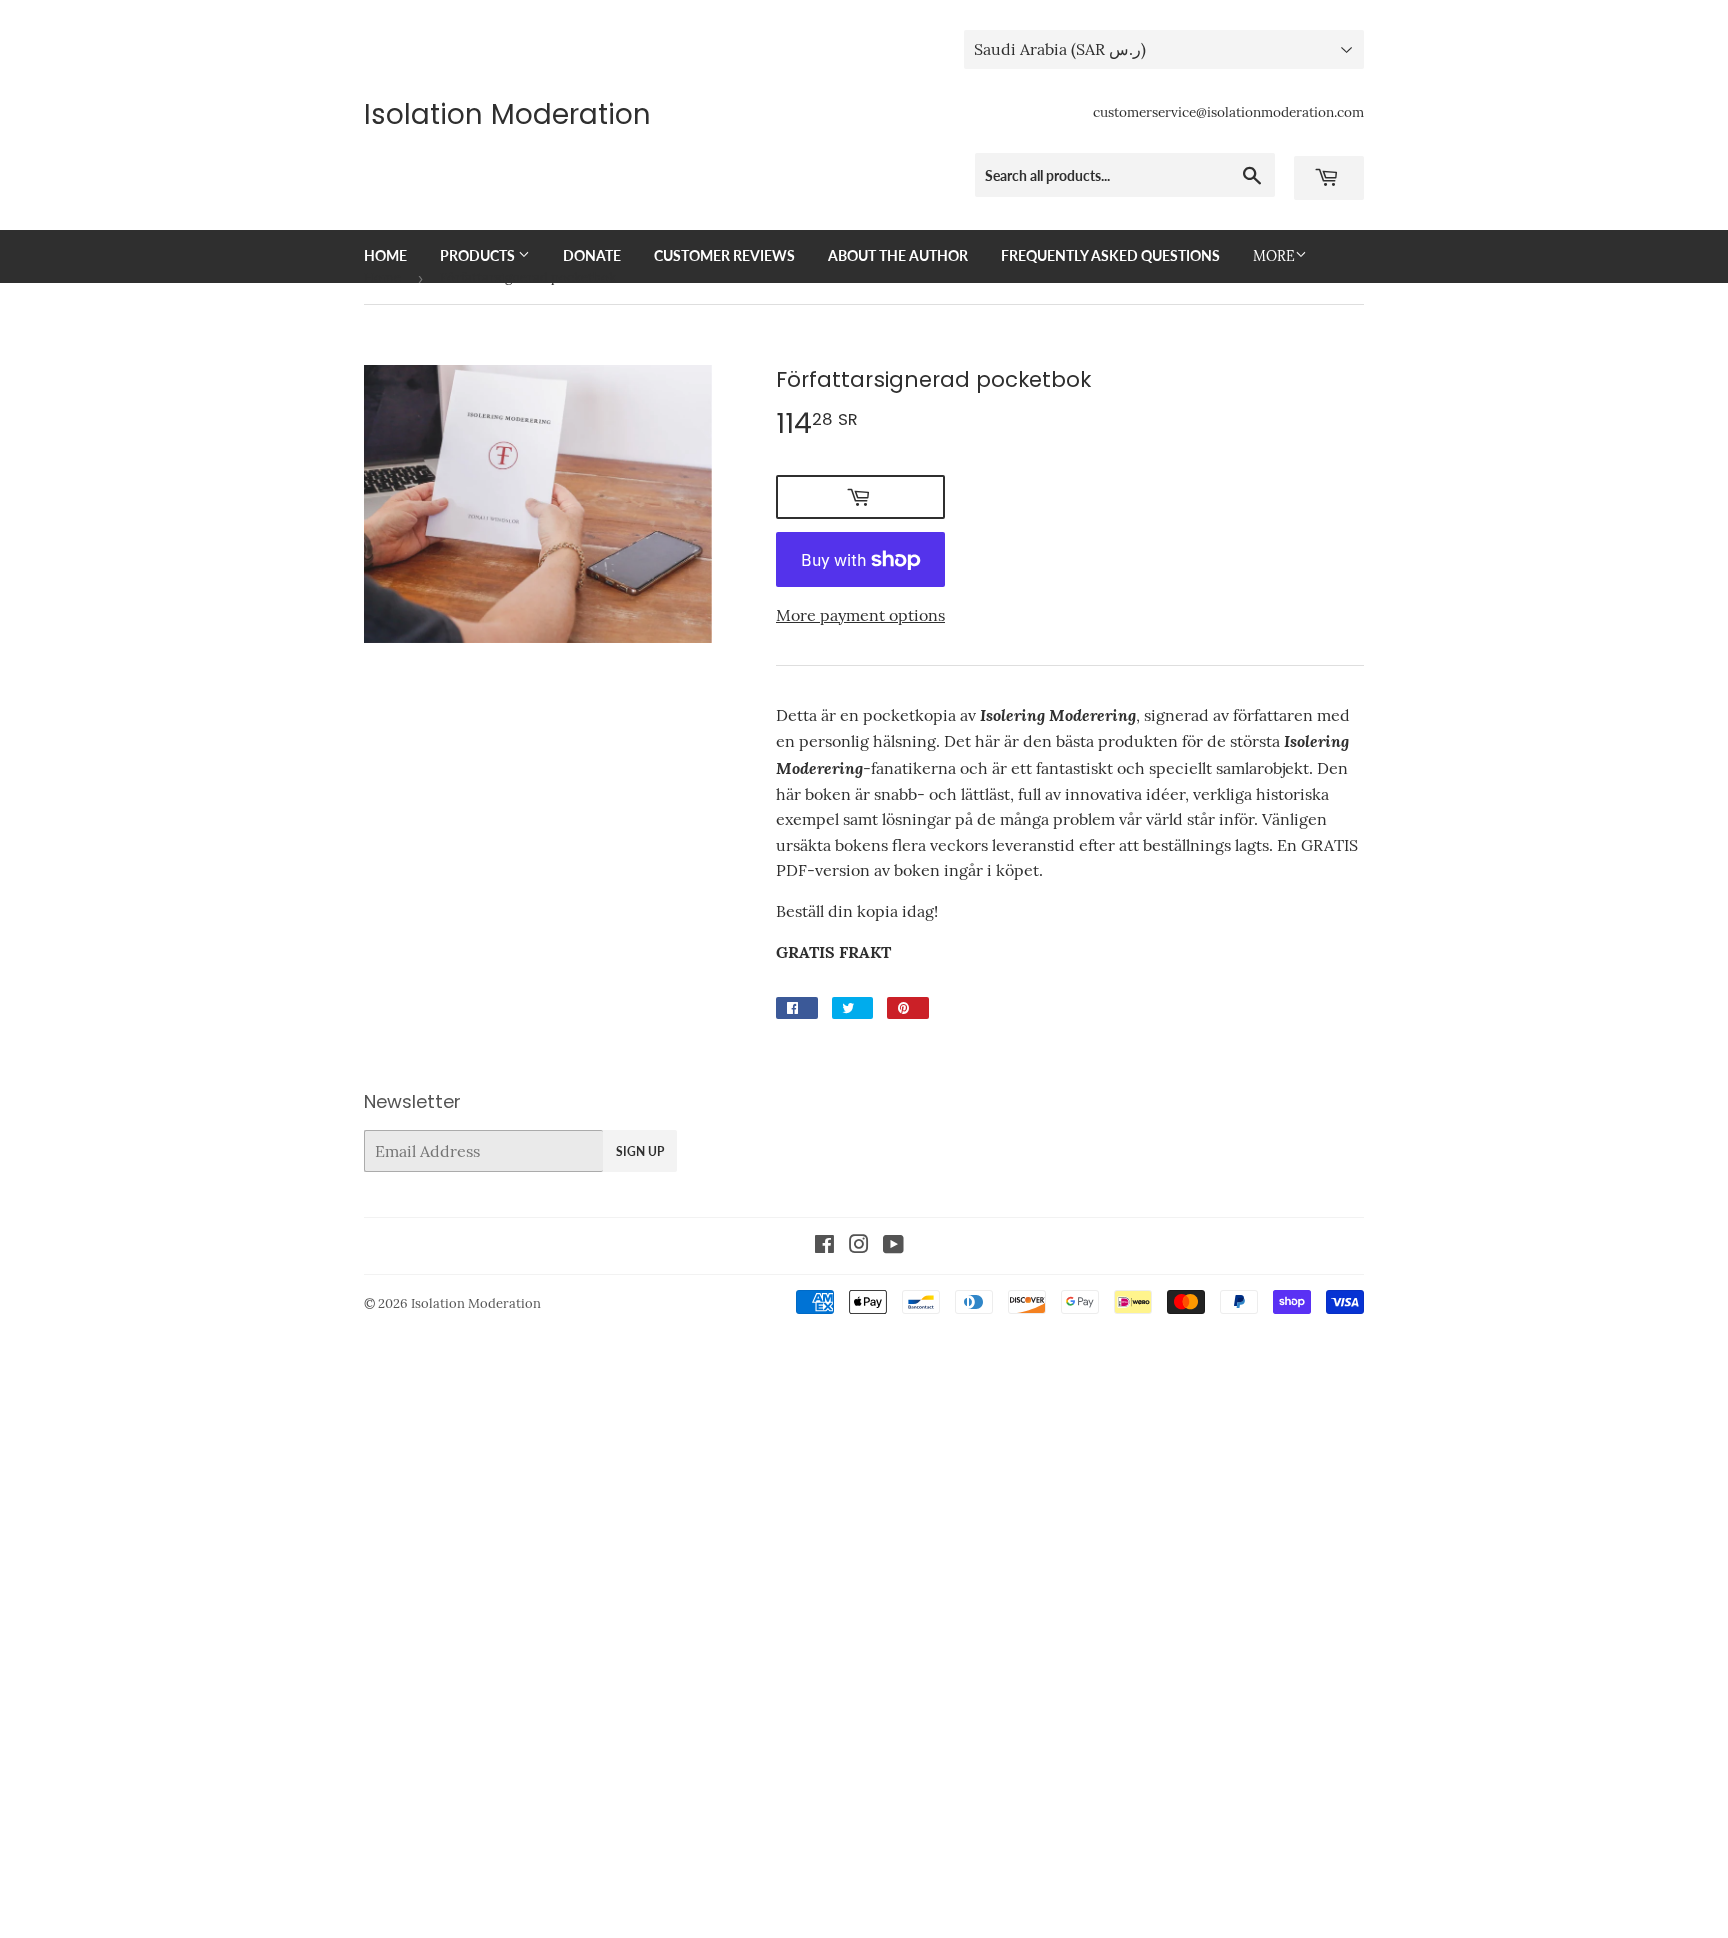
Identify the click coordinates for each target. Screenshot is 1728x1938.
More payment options (860, 615)
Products (479, 255)
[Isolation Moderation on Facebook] (824, 1246)
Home (385, 255)
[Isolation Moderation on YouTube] (893, 1246)
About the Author (898, 255)
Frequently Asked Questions (1110, 255)
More (1274, 256)
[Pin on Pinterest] (908, 1008)
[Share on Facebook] (797, 1008)
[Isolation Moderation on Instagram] (859, 1246)
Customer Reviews (724, 255)
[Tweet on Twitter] (852, 1008)
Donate (592, 255)
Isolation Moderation (507, 115)
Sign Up (640, 1151)
